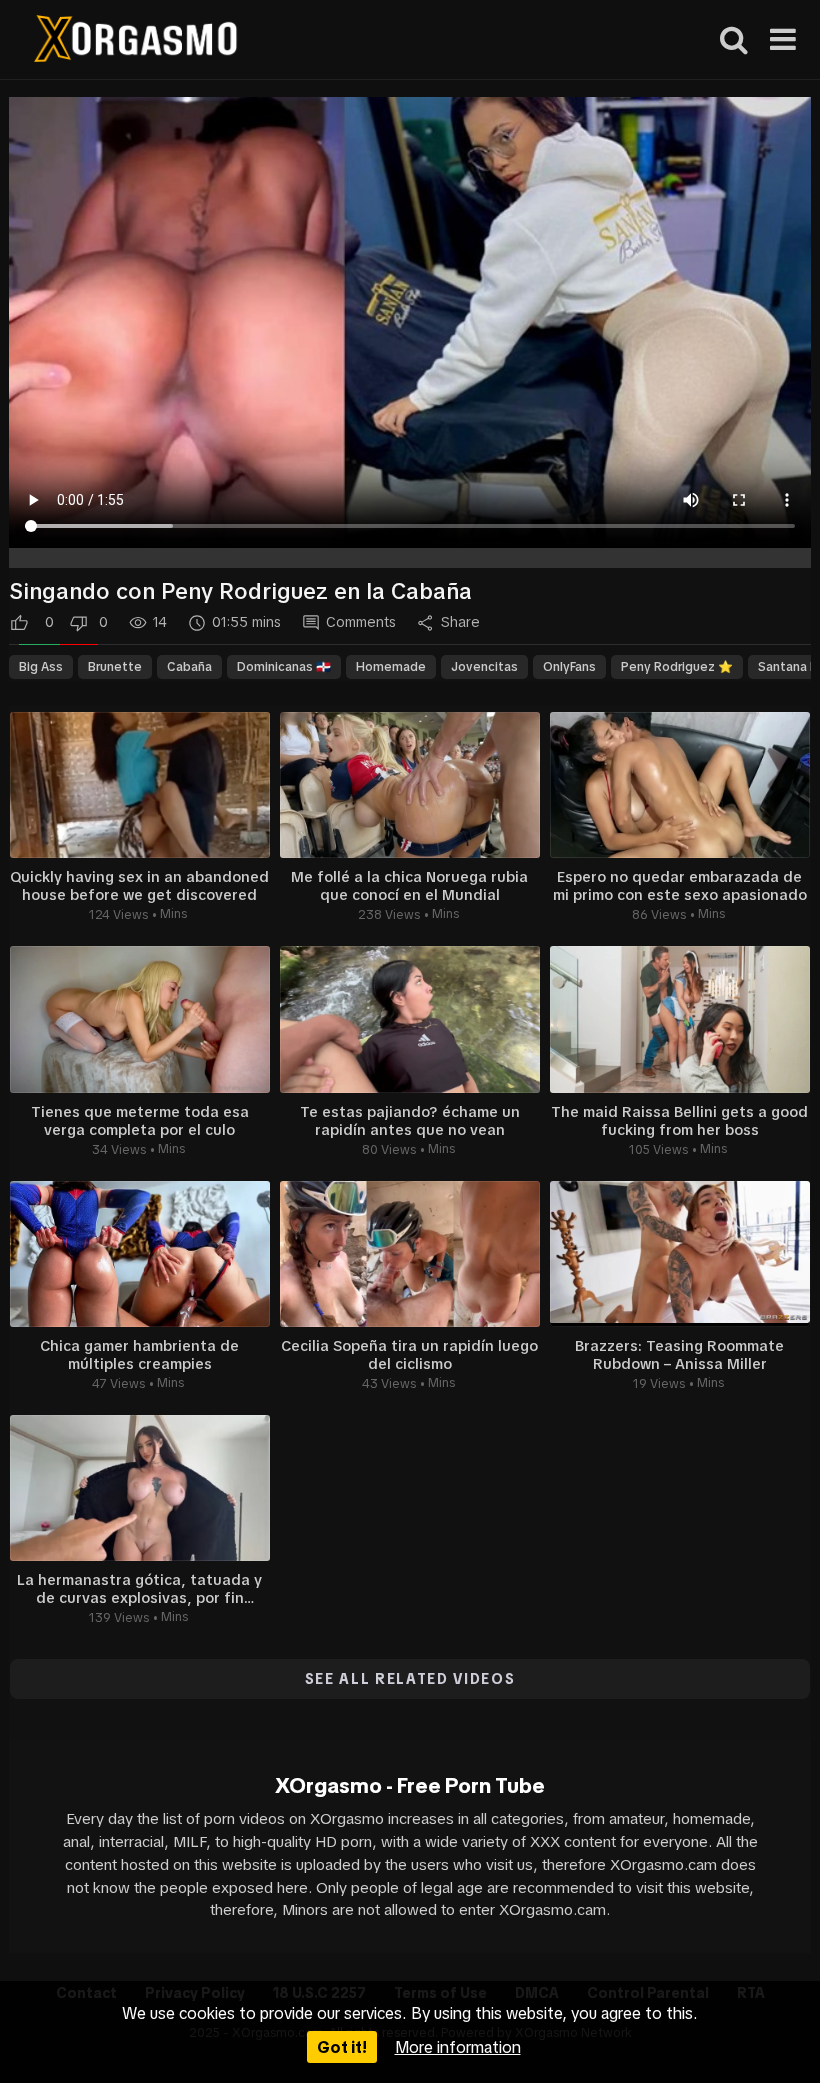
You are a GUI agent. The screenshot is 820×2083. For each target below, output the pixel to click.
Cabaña (189, 667)
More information (458, 2047)
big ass (41, 667)
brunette (115, 667)
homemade (391, 667)
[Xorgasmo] (135, 41)
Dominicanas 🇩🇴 (284, 667)
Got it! (342, 2047)
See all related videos (410, 1679)
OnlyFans (569, 667)
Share (460, 622)
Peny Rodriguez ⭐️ (677, 667)
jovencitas (484, 667)
